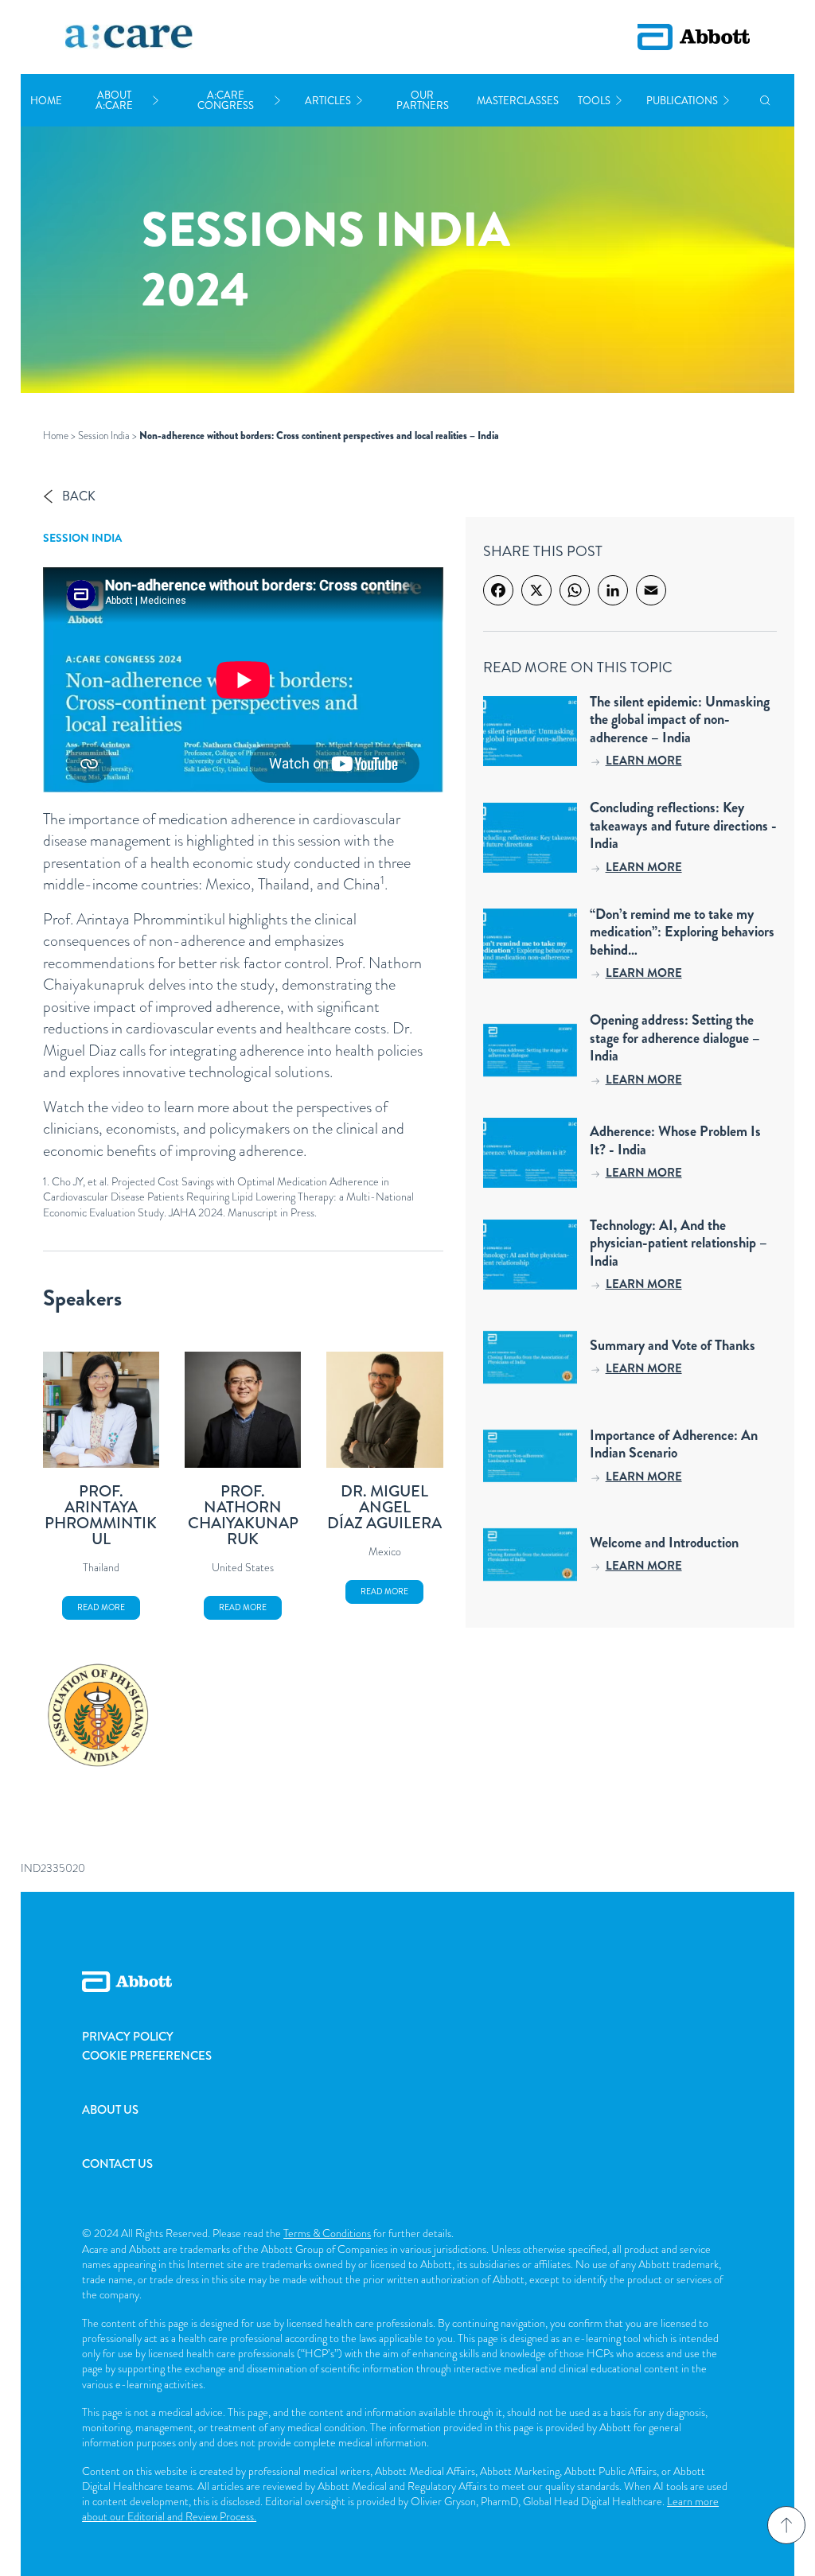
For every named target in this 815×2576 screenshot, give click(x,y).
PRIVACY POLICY (128, 2037)
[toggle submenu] (156, 101)
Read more (101, 1607)
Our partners (423, 100)
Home (46, 101)
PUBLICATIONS (682, 101)
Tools (594, 101)
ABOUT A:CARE (114, 100)
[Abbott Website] (407, 1999)
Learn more (644, 761)
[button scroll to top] (786, 2525)
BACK (79, 496)
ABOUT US (110, 2110)
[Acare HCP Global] (129, 37)
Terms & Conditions (327, 2233)
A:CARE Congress (226, 100)
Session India (104, 436)
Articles (328, 101)
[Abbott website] (694, 37)
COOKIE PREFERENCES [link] (147, 2056)
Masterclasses (518, 101)
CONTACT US (117, 2164)
